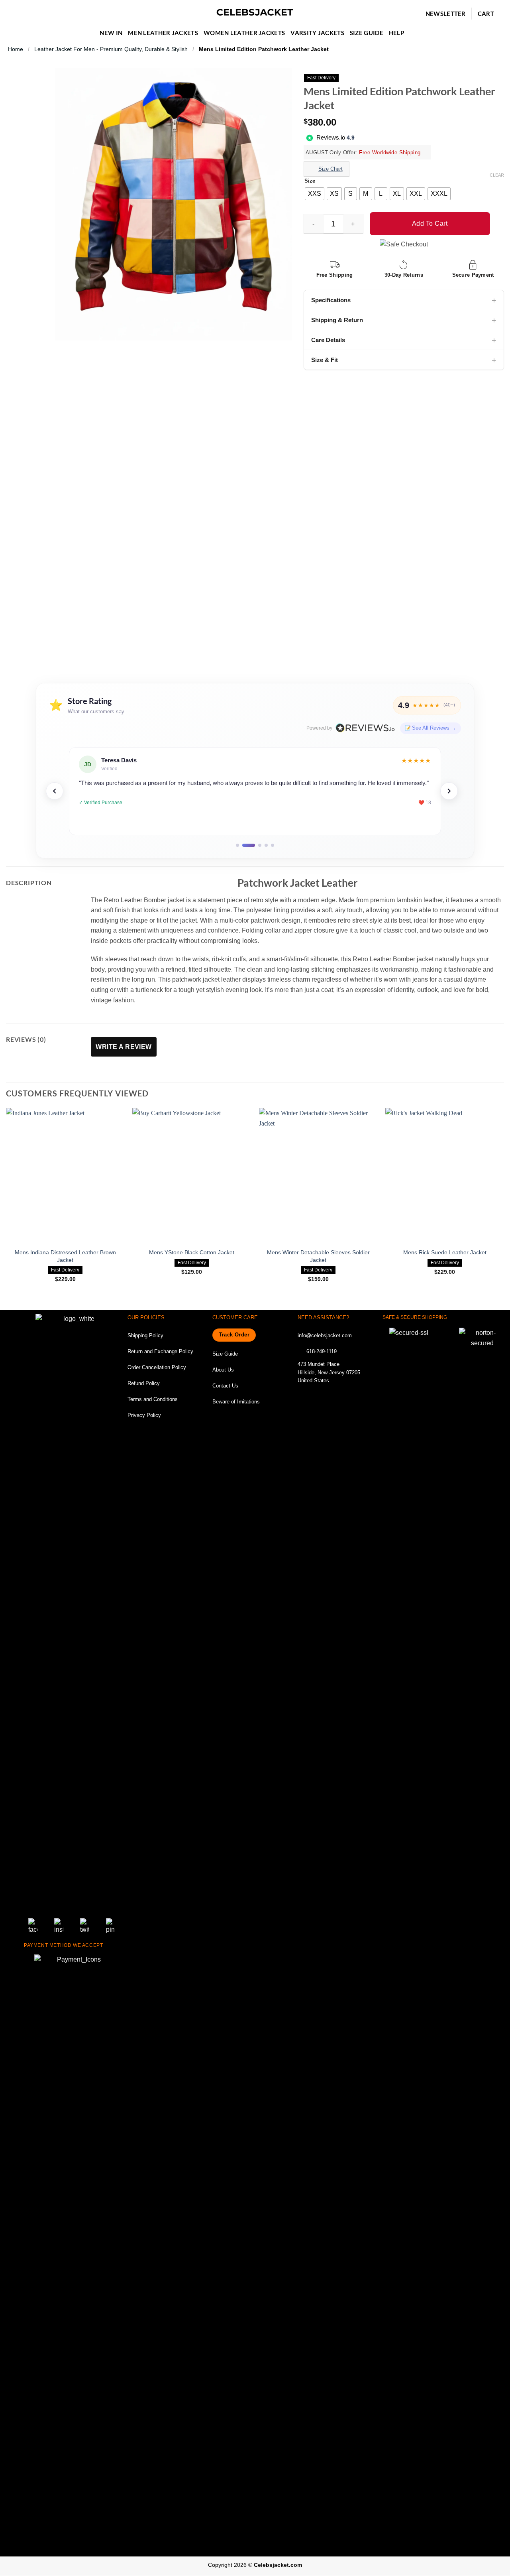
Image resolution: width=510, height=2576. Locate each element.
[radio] (315, 194)
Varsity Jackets (317, 33)
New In (111, 33)
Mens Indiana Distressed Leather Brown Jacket (65, 1256)
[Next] (449, 791)
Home (16, 49)
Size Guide (367, 33)
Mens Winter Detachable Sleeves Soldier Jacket (318, 1256)
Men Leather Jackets (163, 33)
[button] (9, 13)
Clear (497, 175)
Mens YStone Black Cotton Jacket (192, 1252)
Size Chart (331, 169)
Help (396, 33)
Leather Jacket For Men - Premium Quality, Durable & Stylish (111, 49)
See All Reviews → (434, 728)
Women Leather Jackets (244, 33)
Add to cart (430, 223)
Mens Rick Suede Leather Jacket (445, 1252)
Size (310, 181)
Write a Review (124, 1047)
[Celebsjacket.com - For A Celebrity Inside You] (255, 13)
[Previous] (55, 791)
